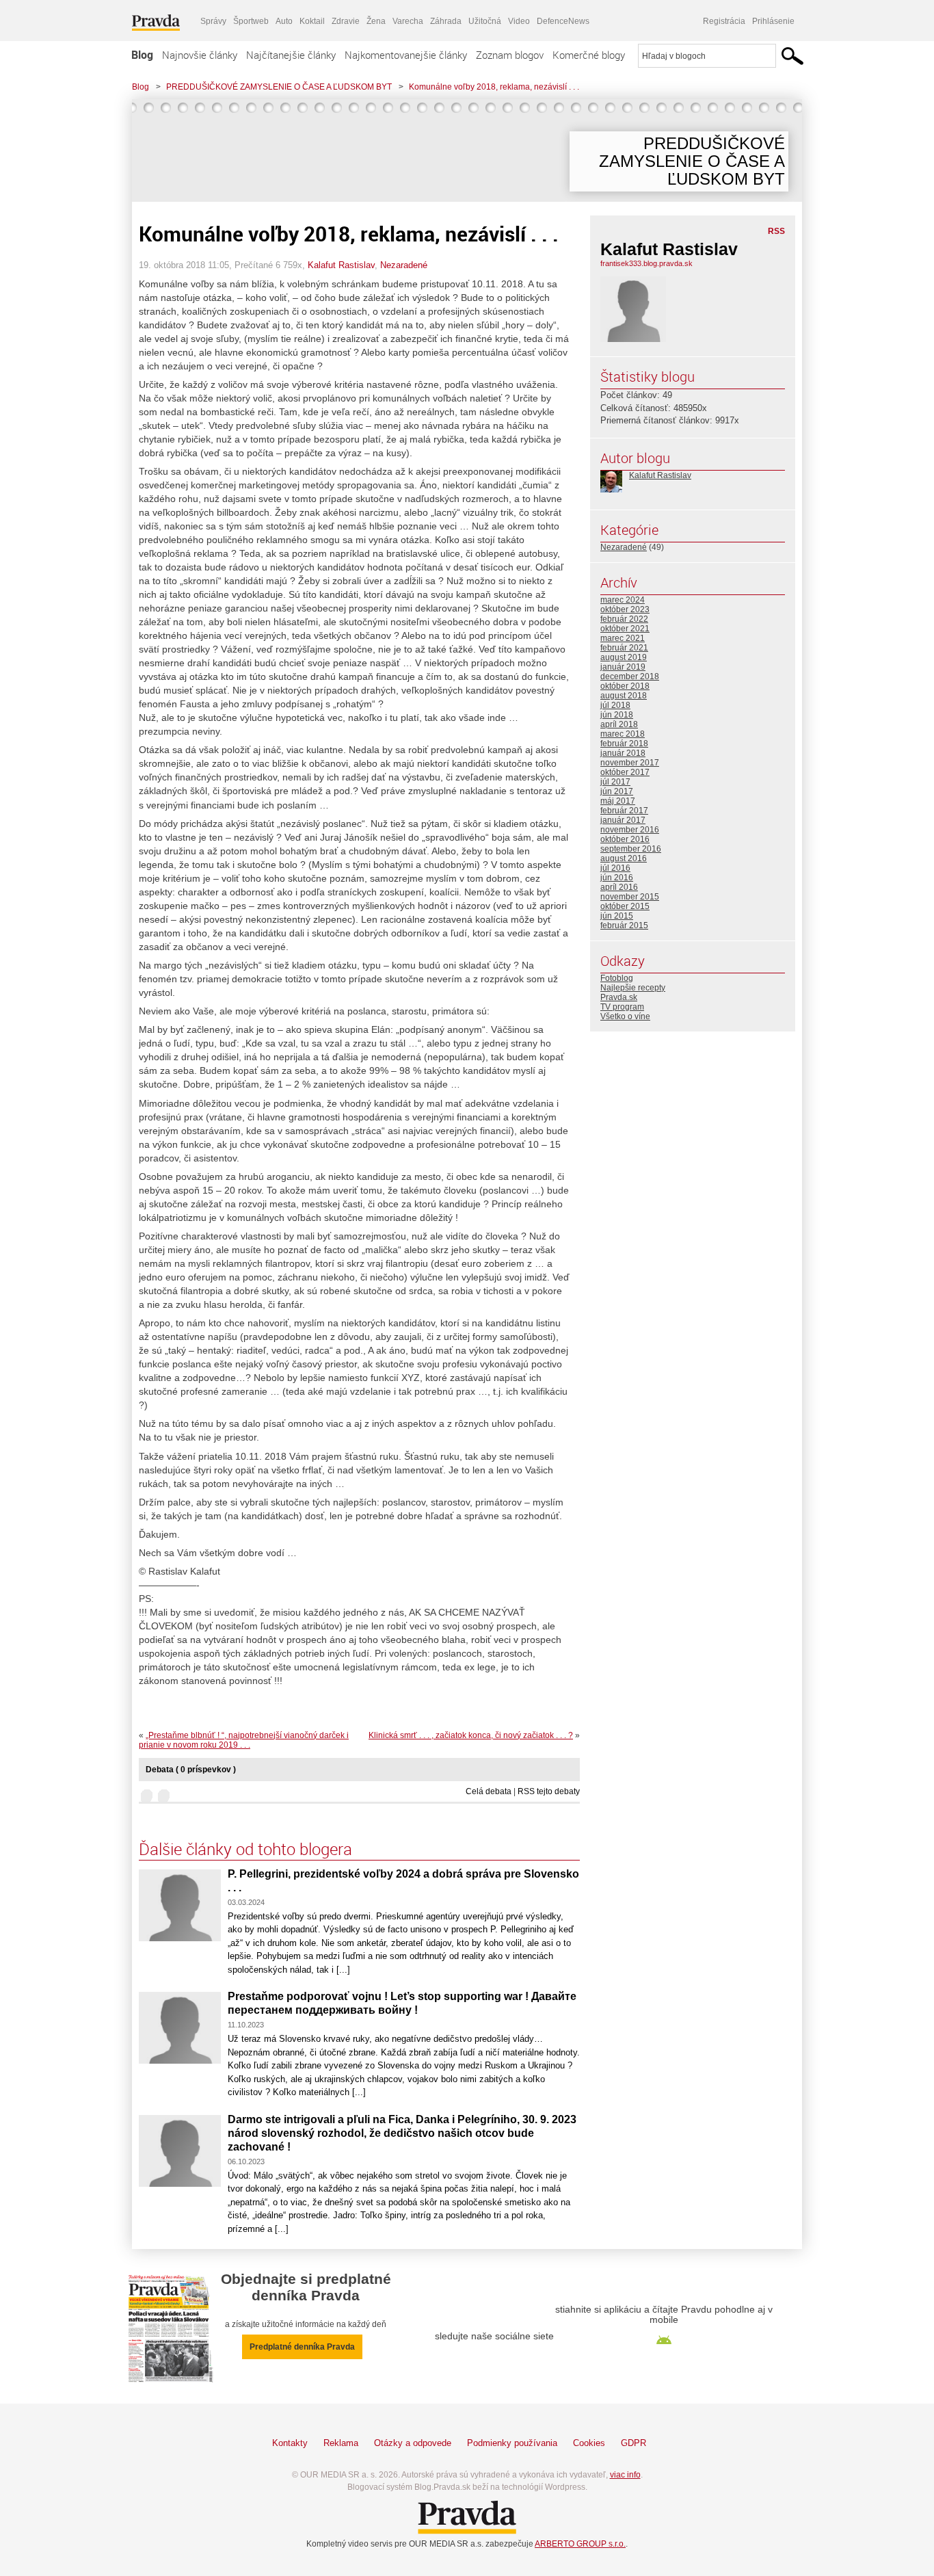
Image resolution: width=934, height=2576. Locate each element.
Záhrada (446, 21)
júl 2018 (615, 705)
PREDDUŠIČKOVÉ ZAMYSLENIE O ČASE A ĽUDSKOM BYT (279, 87)
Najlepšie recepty (633, 988)
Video (519, 21)
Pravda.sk (619, 997)
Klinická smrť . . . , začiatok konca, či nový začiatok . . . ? (471, 1735)
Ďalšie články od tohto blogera (245, 1849)
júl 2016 (615, 868)
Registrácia (724, 21)
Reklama (341, 2443)
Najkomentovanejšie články (406, 55)
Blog (142, 55)
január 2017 (623, 820)
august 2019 (624, 657)
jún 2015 (617, 916)
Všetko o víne (625, 1016)
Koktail (312, 21)
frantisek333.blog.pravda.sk (646, 263)
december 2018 (630, 676)
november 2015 (630, 897)
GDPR (633, 2443)
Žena (376, 21)
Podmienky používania (512, 2443)
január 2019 (623, 667)
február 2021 (624, 648)
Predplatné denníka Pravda (302, 2347)
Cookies (589, 2443)
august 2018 (624, 696)
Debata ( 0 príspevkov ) (191, 1770)
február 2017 (624, 811)
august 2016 (624, 858)
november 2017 (630, 763)
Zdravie (346, 21)
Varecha (408, 21)
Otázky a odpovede (413, 2443)
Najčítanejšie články (291, 55)
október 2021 (625, 629)
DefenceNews (563, 21)
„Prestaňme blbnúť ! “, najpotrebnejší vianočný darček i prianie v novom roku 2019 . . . (244, 1740)
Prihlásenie (773, 21)
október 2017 (625, 772)
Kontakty (290, 2443)
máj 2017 (618, 801)
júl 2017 (615, 782)
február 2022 (624, 619)
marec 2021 (623, 638)
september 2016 (631, 849)
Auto (284, 21)
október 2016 (625, 839)
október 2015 (625, 906)
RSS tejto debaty (549, 1791)
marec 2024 (623, 600)
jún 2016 (617, 878)
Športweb (251, 21)
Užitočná (485, 21)
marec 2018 (623, 734)
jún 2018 (617, 715)
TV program (622, 1007)
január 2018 (623, 753)
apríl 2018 (619, 724)
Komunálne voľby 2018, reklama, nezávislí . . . (494, 87)
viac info (625, 2475)
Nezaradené (404, 265)
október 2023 (625, 609)
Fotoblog (617, 978)
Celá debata (489, 1791)
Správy (213, 21)
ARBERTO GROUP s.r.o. (580, 2544)
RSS (776, 231)
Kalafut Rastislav (341, 265)
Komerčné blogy (589, 55)
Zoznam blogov (510, 55)
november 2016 (630, 830)
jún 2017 (617, 791)
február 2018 (624, 744)
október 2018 (625, 686)
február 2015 (624, 925)
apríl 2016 (619, 887)
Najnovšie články (200, 55)
